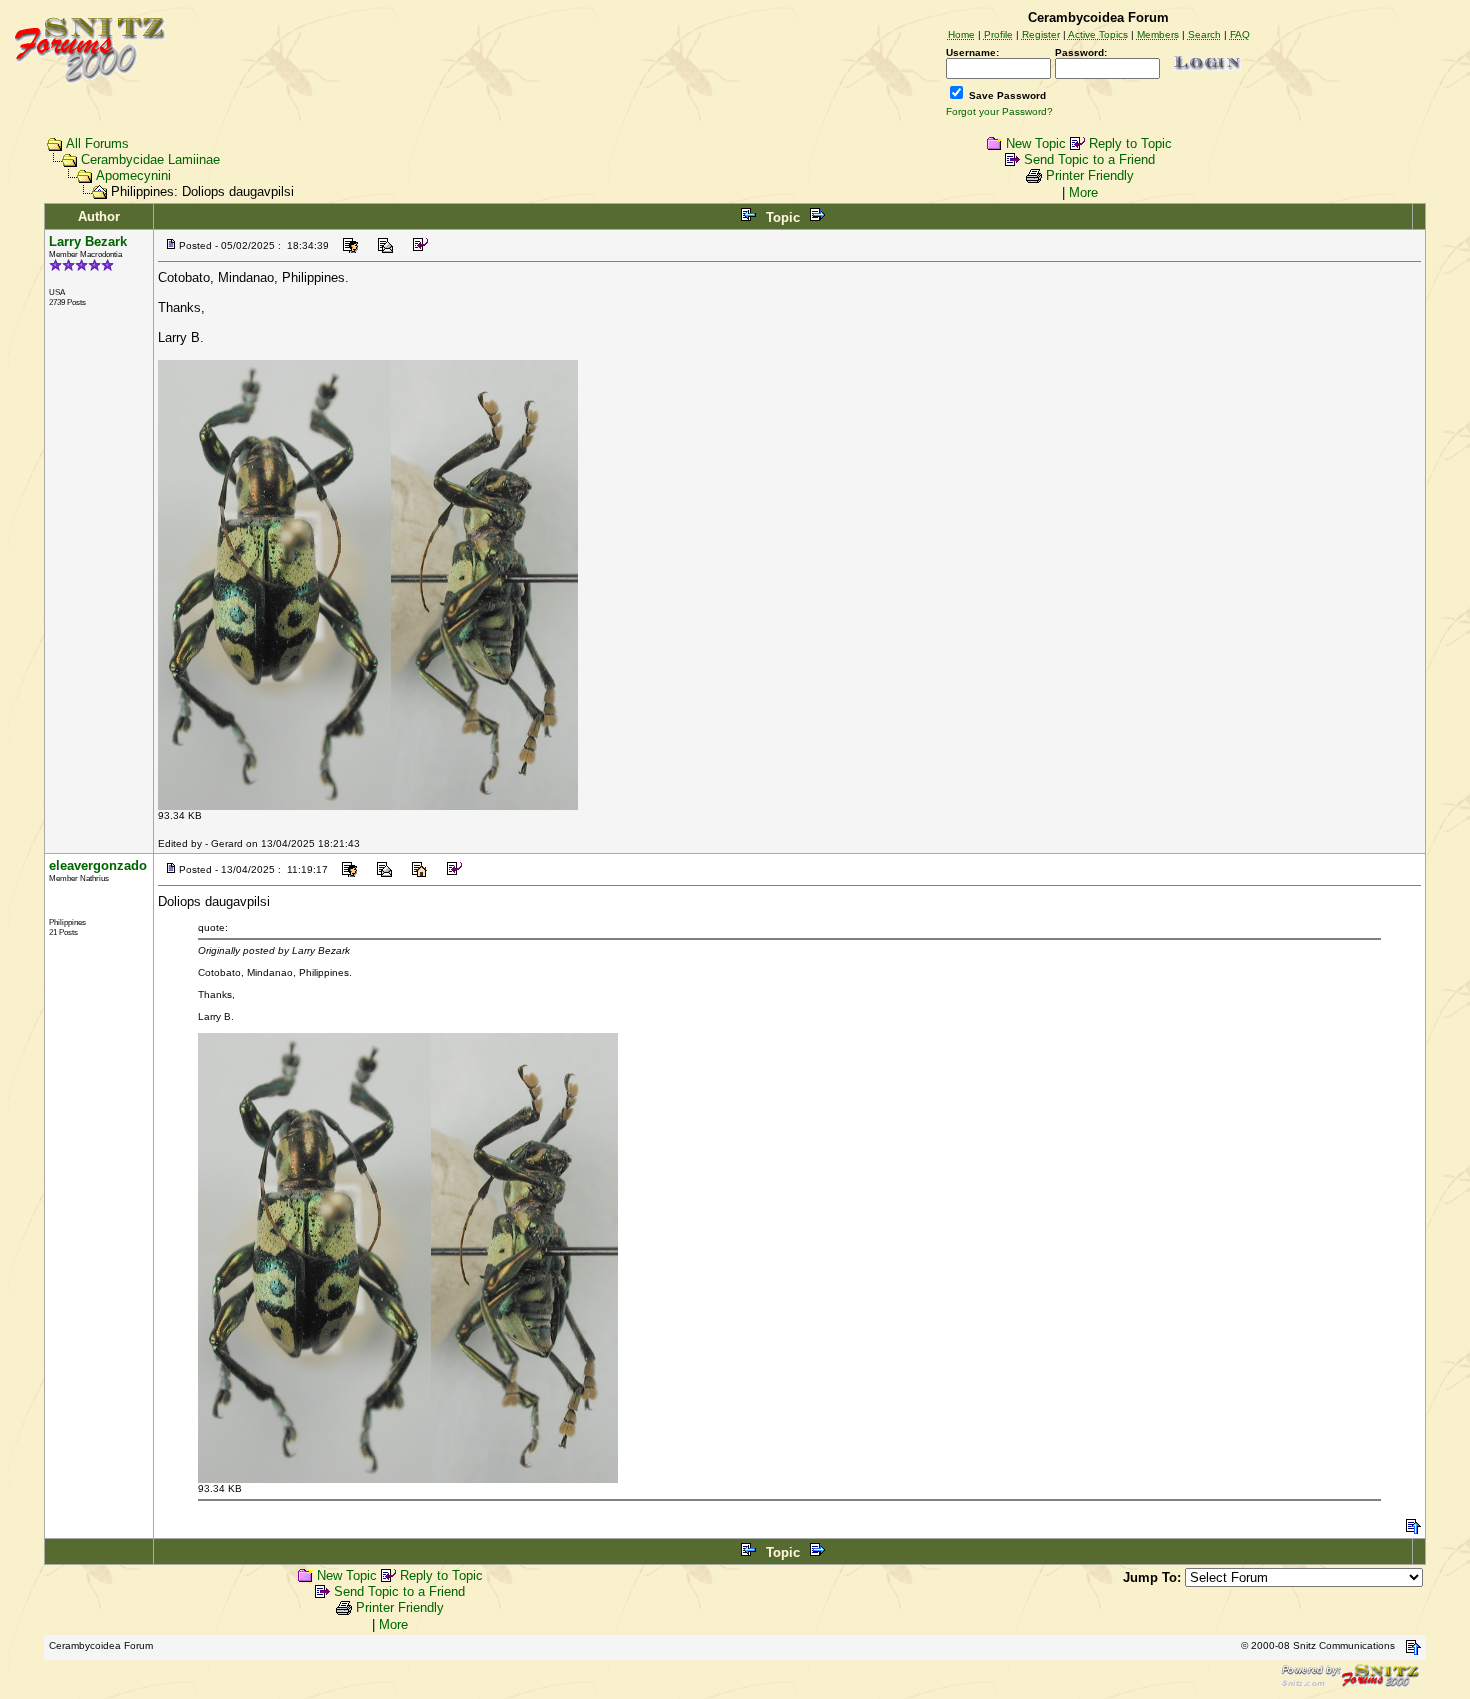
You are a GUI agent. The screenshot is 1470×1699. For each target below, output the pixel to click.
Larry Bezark (88, 241)
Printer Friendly (1090, 175)
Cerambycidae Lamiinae (150, 159)
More (1083, 192)
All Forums (97, 143)
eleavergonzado (98, 865)
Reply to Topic (1130, 143)
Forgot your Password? (999, 111)
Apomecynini (133, 175)
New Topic (1036, 143)
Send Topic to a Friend (1089, 159)
